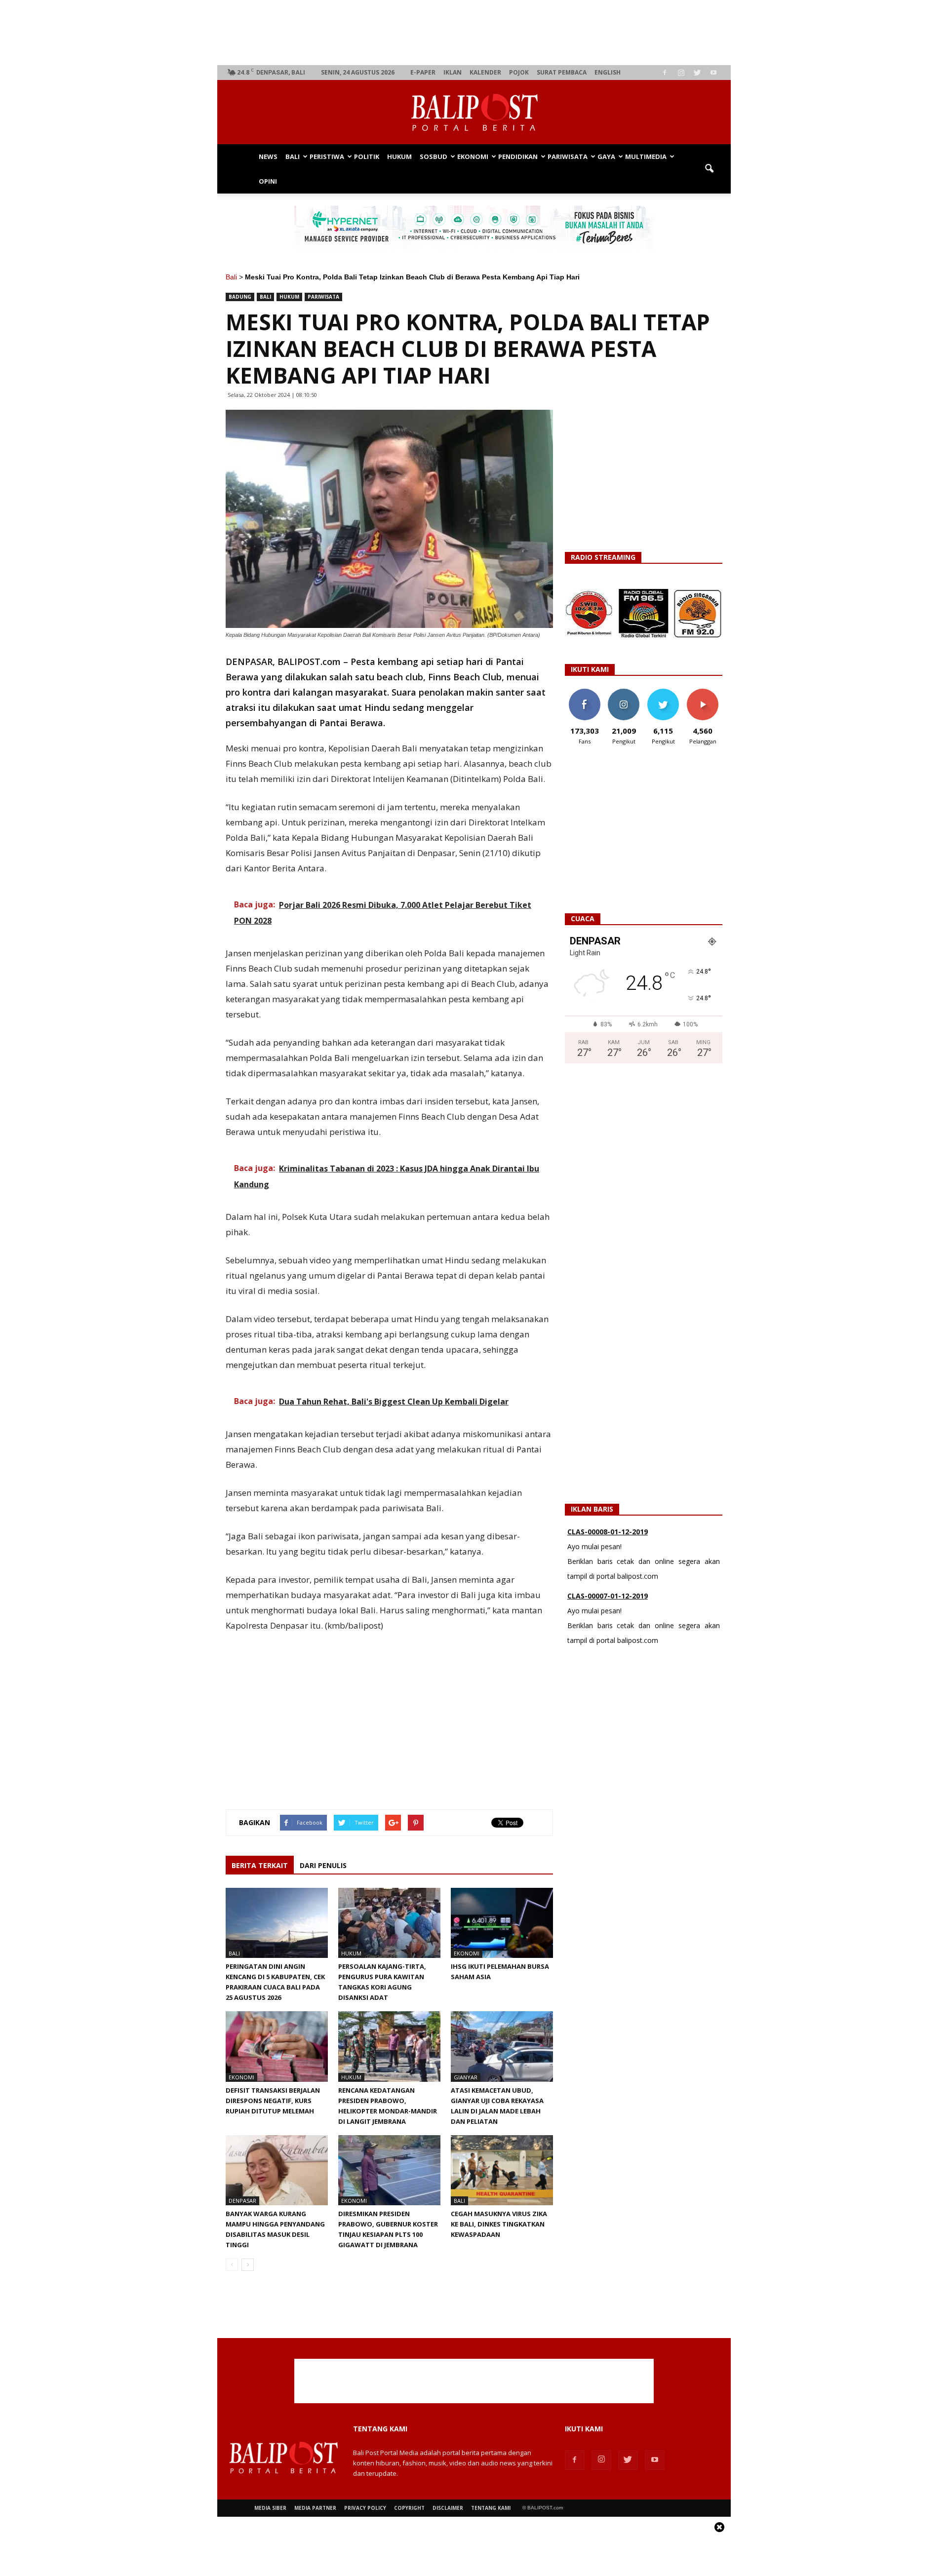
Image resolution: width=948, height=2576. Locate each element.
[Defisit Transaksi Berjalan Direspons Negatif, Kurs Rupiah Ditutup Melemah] (277, 2046)
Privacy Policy (365, 2508)
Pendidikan (518, 156)
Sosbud (434, 156)
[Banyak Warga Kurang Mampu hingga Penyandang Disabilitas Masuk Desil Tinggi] (277, 2170)
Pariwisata (568, 156)
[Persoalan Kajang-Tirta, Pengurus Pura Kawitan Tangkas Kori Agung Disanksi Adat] (389, 1923)
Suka (584, 692)
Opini (268, 181)
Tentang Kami (491, 2508)
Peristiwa (327, 156)
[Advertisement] (474, 33)
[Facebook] (665, 73)
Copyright (409, 2508)
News (268, 156)
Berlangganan (707, 692)
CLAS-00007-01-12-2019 (608, 1596)
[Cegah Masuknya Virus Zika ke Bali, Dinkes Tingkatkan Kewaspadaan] (502, 2170)
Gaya (606, 156)
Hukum (399, 156)
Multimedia (646, 156)
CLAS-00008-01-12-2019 (608, 1532)
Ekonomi (473, 156)
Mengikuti (624, 692)
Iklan (453, 72)
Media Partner (315, 2508)
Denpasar (242, 2201)
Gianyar (466, 2077)
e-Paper (423, 72)
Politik (367, 156)
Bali (293, 156)
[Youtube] (713, 73)
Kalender (485, 72)
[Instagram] (681, 73)
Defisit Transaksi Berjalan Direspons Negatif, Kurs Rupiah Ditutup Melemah (273, 2101)
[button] (709, 169)
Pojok (519, 72)
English (608, 72)
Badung (240, 297)
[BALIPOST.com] (474, 113)
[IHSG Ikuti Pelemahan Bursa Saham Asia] (502, 1923)
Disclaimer (448, 2508)
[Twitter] (697, 73)
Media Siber (270, 2508)
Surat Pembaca (562, 72)
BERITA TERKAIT (260, 1865)
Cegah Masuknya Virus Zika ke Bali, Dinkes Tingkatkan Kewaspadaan (499, 2224)
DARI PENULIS (323, 1865)
